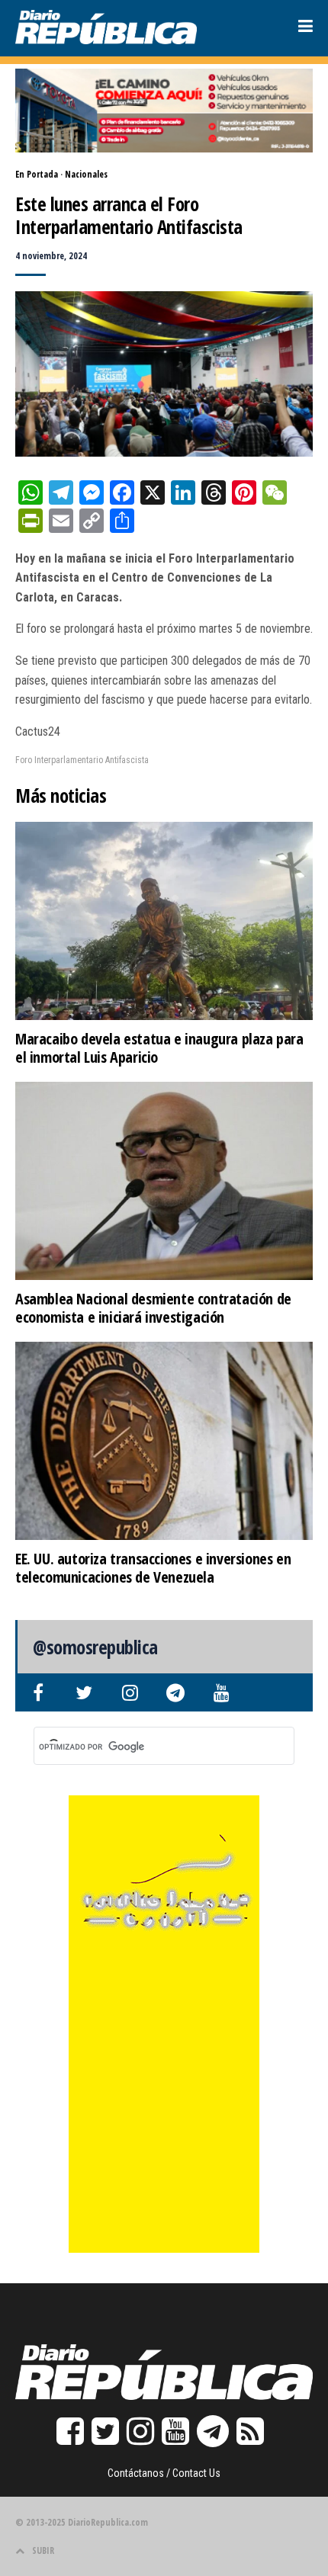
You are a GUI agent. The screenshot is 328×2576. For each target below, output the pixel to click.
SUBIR (43, 2550)
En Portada (37, 174)
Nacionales (86, 174)
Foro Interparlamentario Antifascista (82, 760)
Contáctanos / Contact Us (164, 2473)
